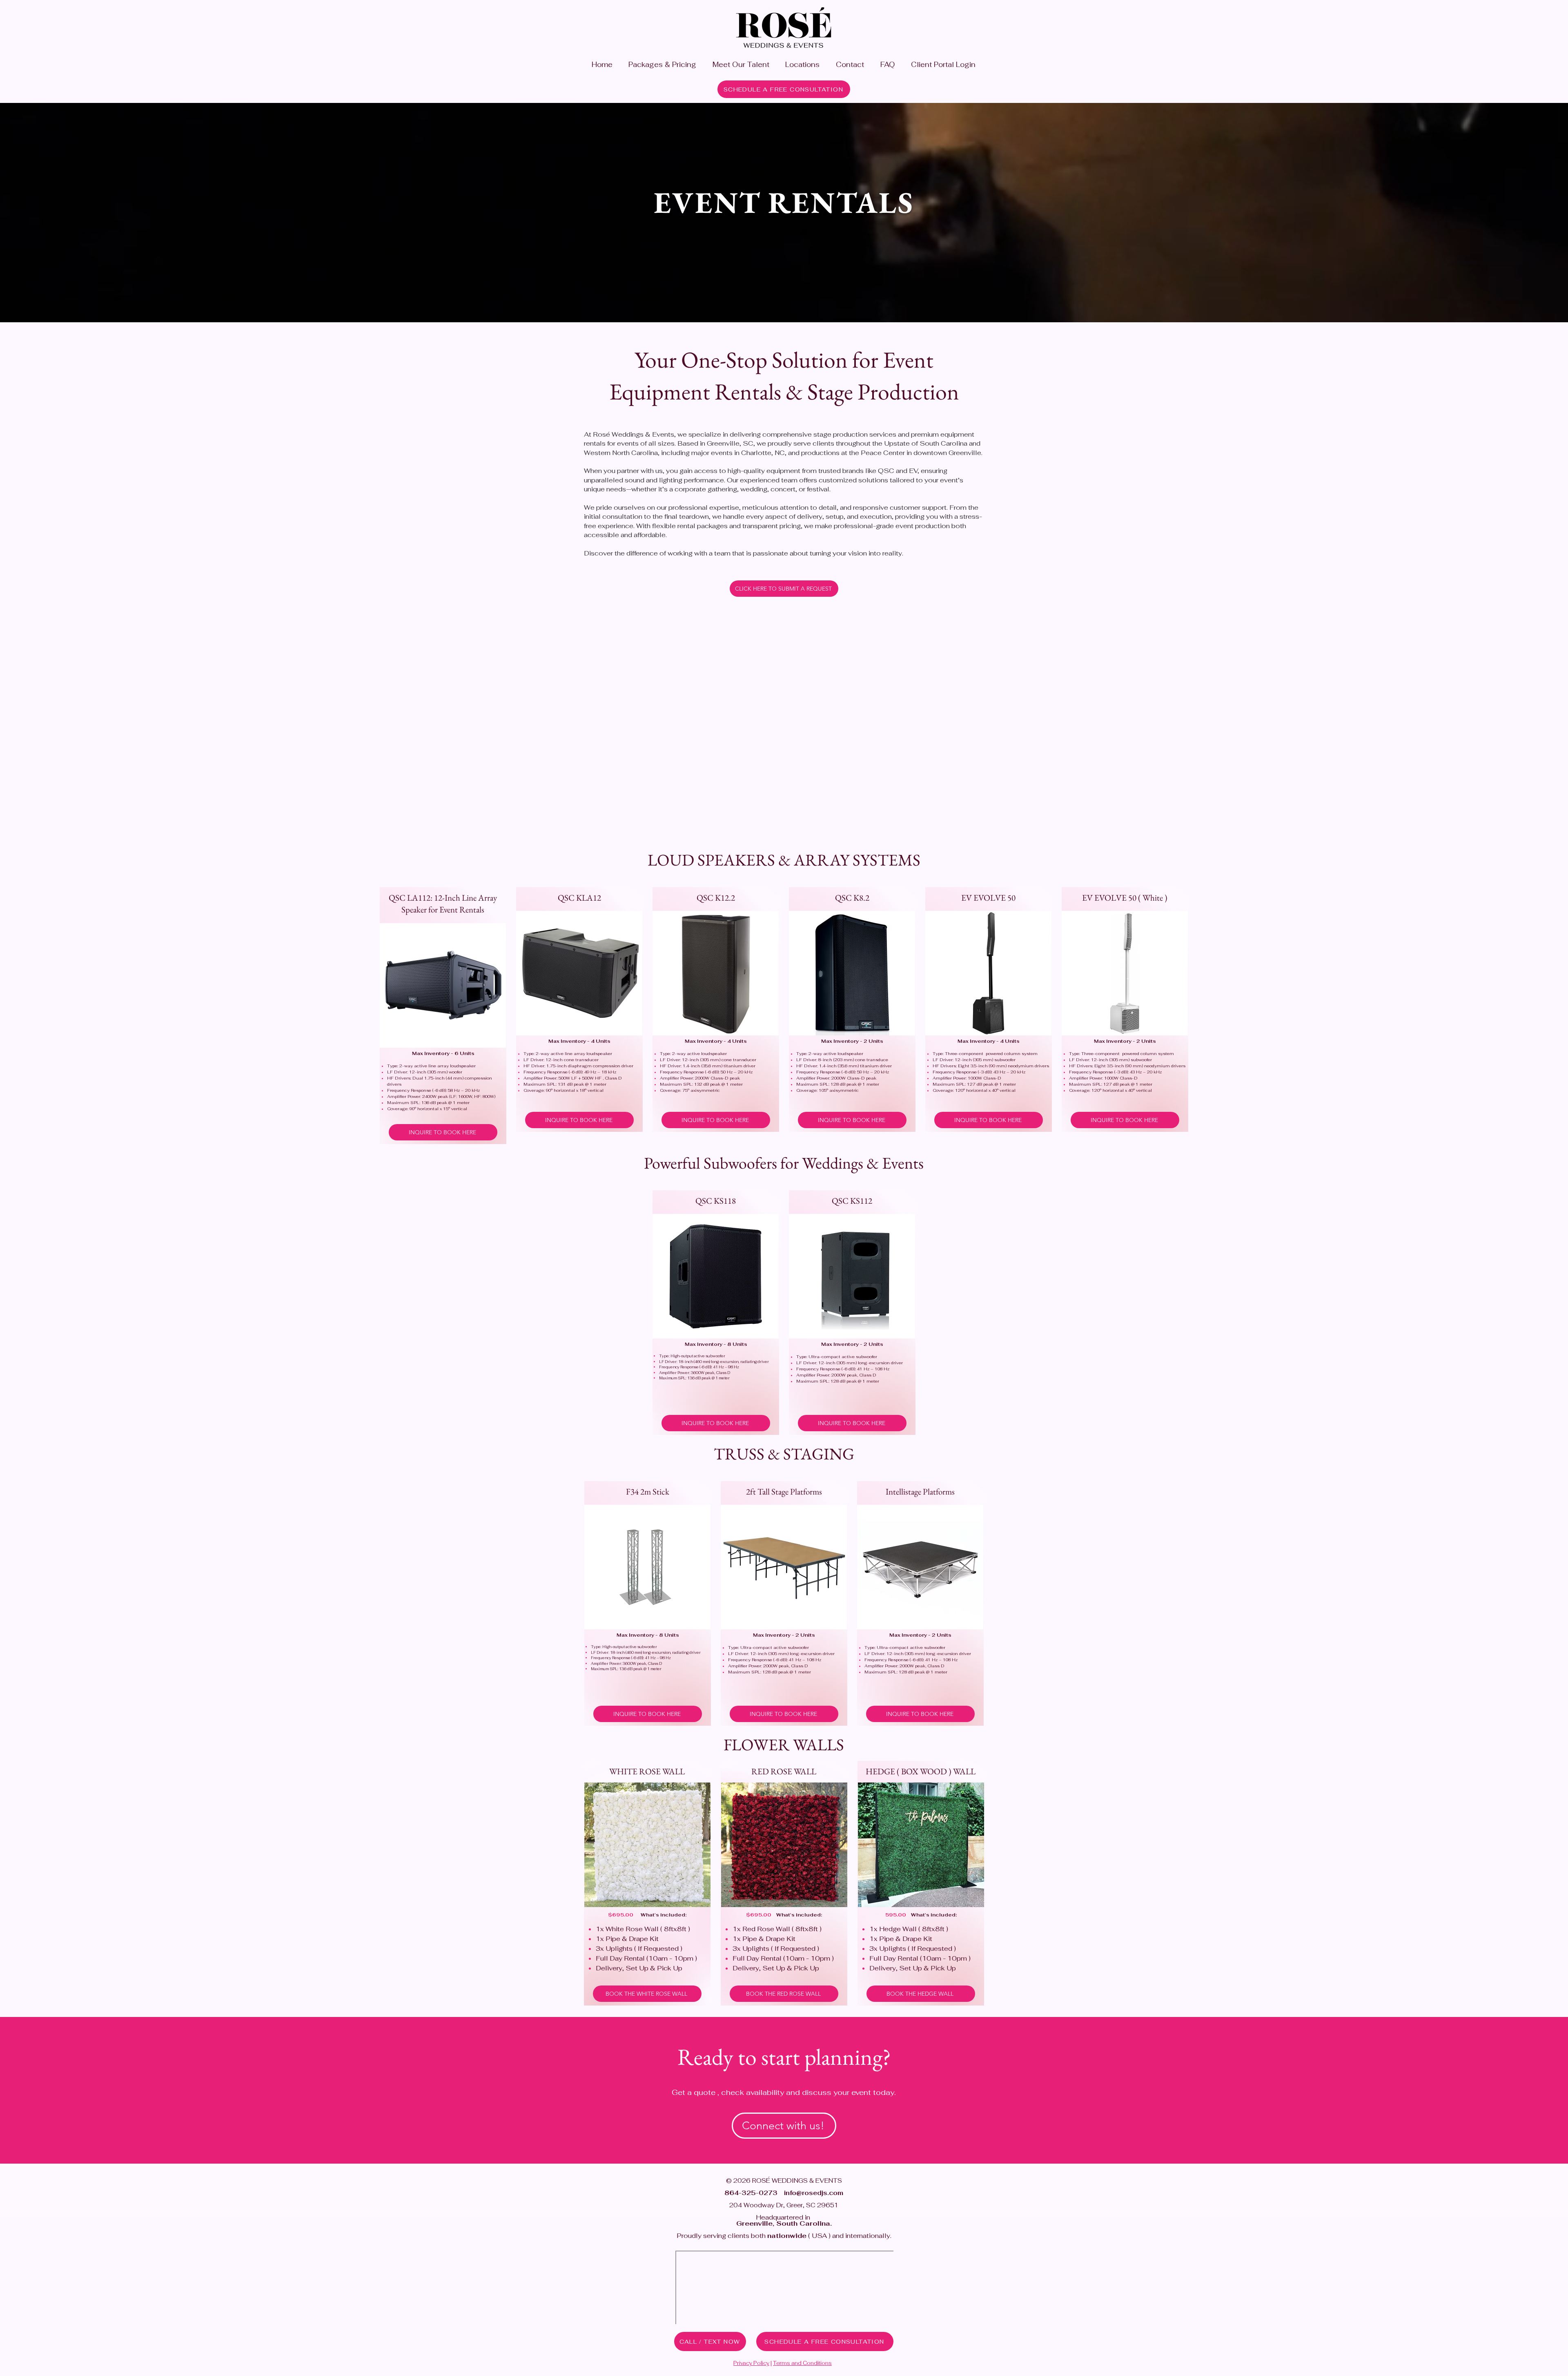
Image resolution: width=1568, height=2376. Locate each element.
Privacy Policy (751, 2363)
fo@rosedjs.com (816, 2193)
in (787, 2193)
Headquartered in (781, 2220)
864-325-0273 (751, 2193)
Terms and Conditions (802, 2363)
